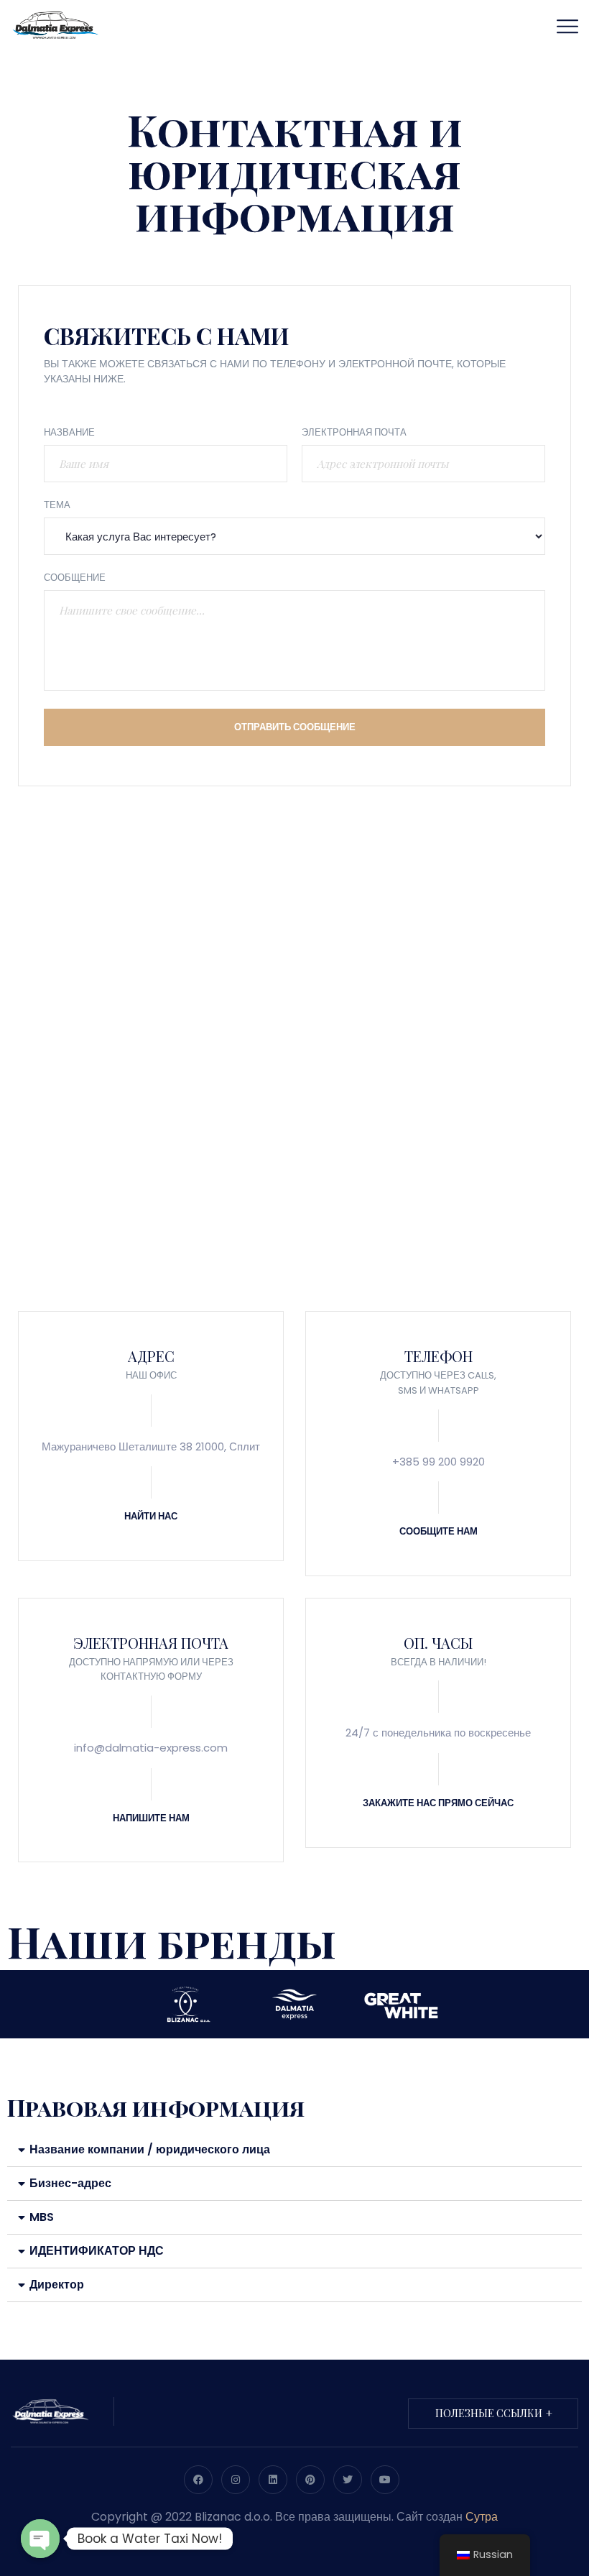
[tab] (294, 2150)
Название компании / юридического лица (150, 2149)
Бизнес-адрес (70, 2183)
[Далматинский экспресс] (55, 24)
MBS (42, 2217)
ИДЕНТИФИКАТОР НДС (97, 2251)
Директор (57, 2285)
